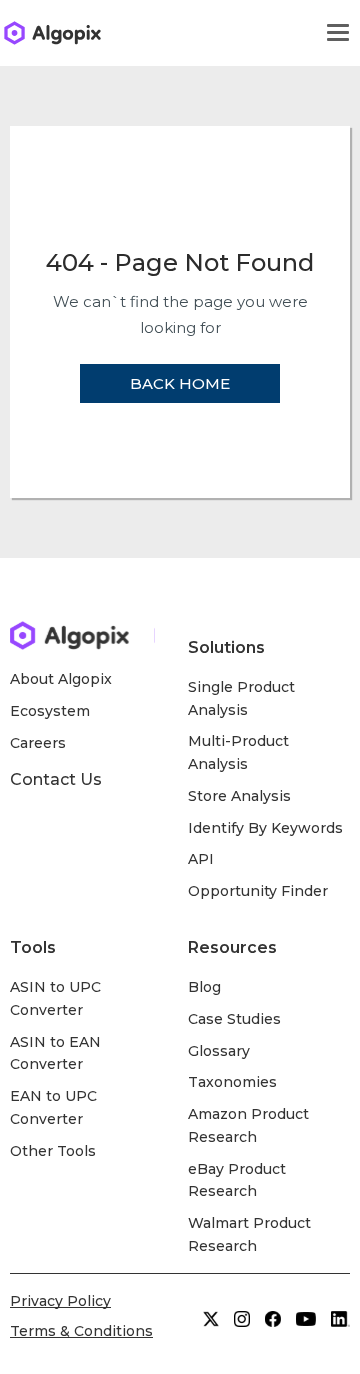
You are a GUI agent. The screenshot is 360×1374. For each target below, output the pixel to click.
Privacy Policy (60, 1301)
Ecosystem (50, 711)
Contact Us (56, 779)
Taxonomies (232, 1082)
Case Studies (234, 1019)
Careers (38, 743)
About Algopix (61, 679)
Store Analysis (239, 796)
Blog (204, 987)
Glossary (219, 1051)
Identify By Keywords (266, 828)
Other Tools (53, 1151)
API (201, 859)
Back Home (180, 383)
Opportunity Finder (258, 891)
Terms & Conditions (81, 1331)
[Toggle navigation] (338, 33)
